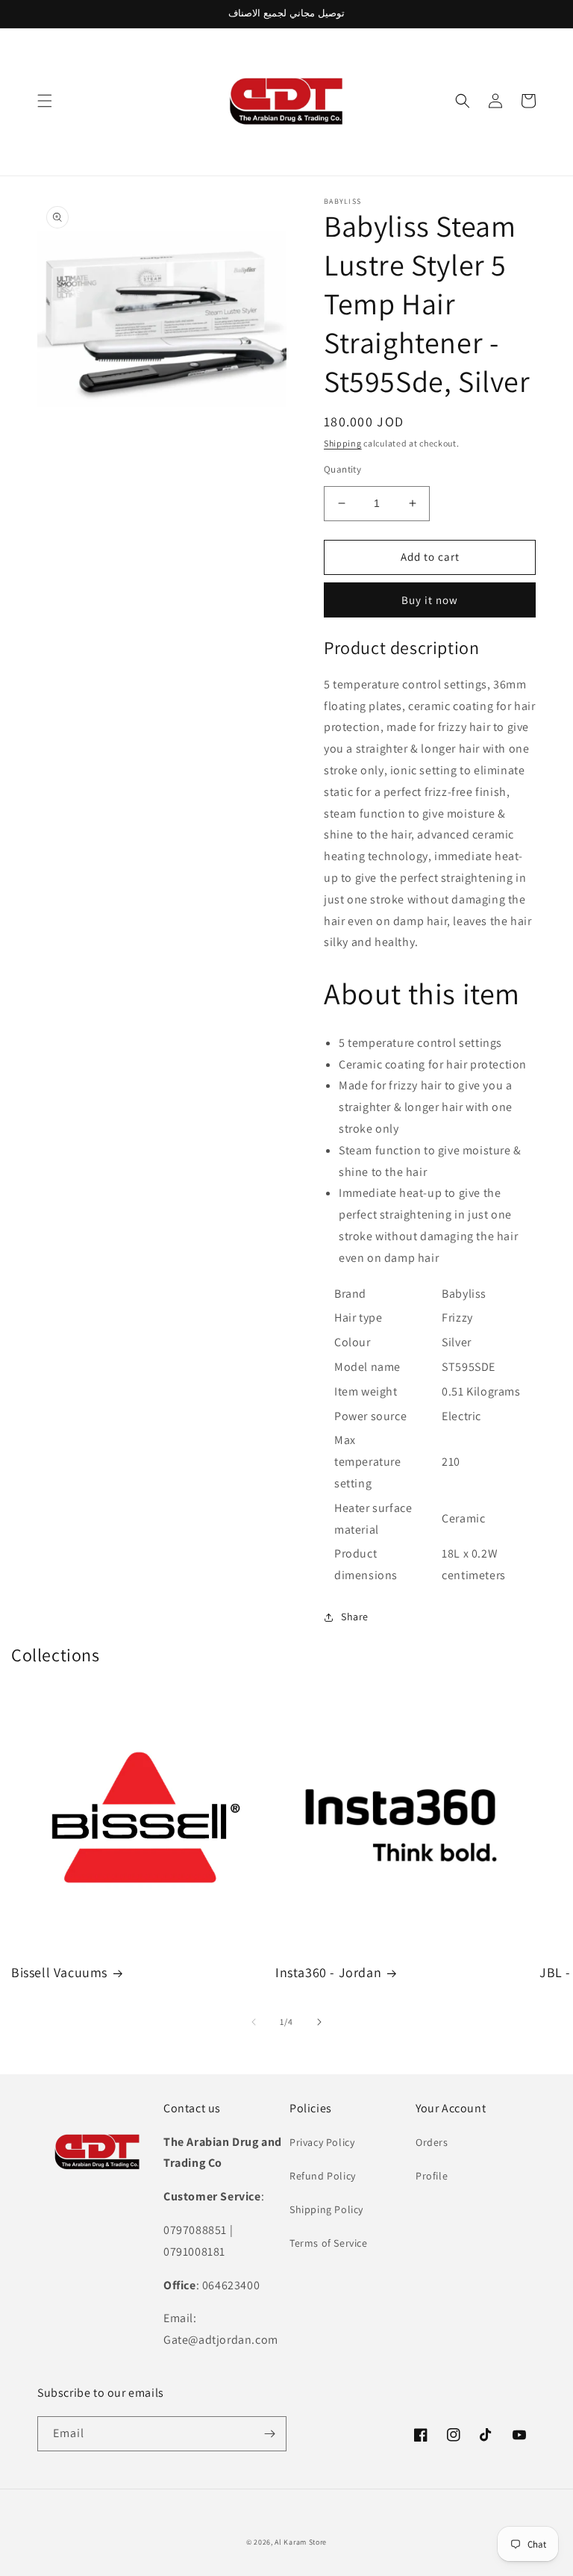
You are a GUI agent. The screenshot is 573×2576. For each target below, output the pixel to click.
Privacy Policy (322, 2142)
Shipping (343, 443)
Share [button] (355, 1617)
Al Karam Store (301, 2542)
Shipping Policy (326, 2209)
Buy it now (430, 600)
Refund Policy (323, 2176)
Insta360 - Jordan (328, 1972)
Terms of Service (329, 2243)
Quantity (342, 469)
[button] (45, 101)
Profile (432, 2176)
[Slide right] (319, 2022)
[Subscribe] (269, 2434)
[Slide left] (254, 2022)
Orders (432, 2142)
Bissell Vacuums (59, 1972)
